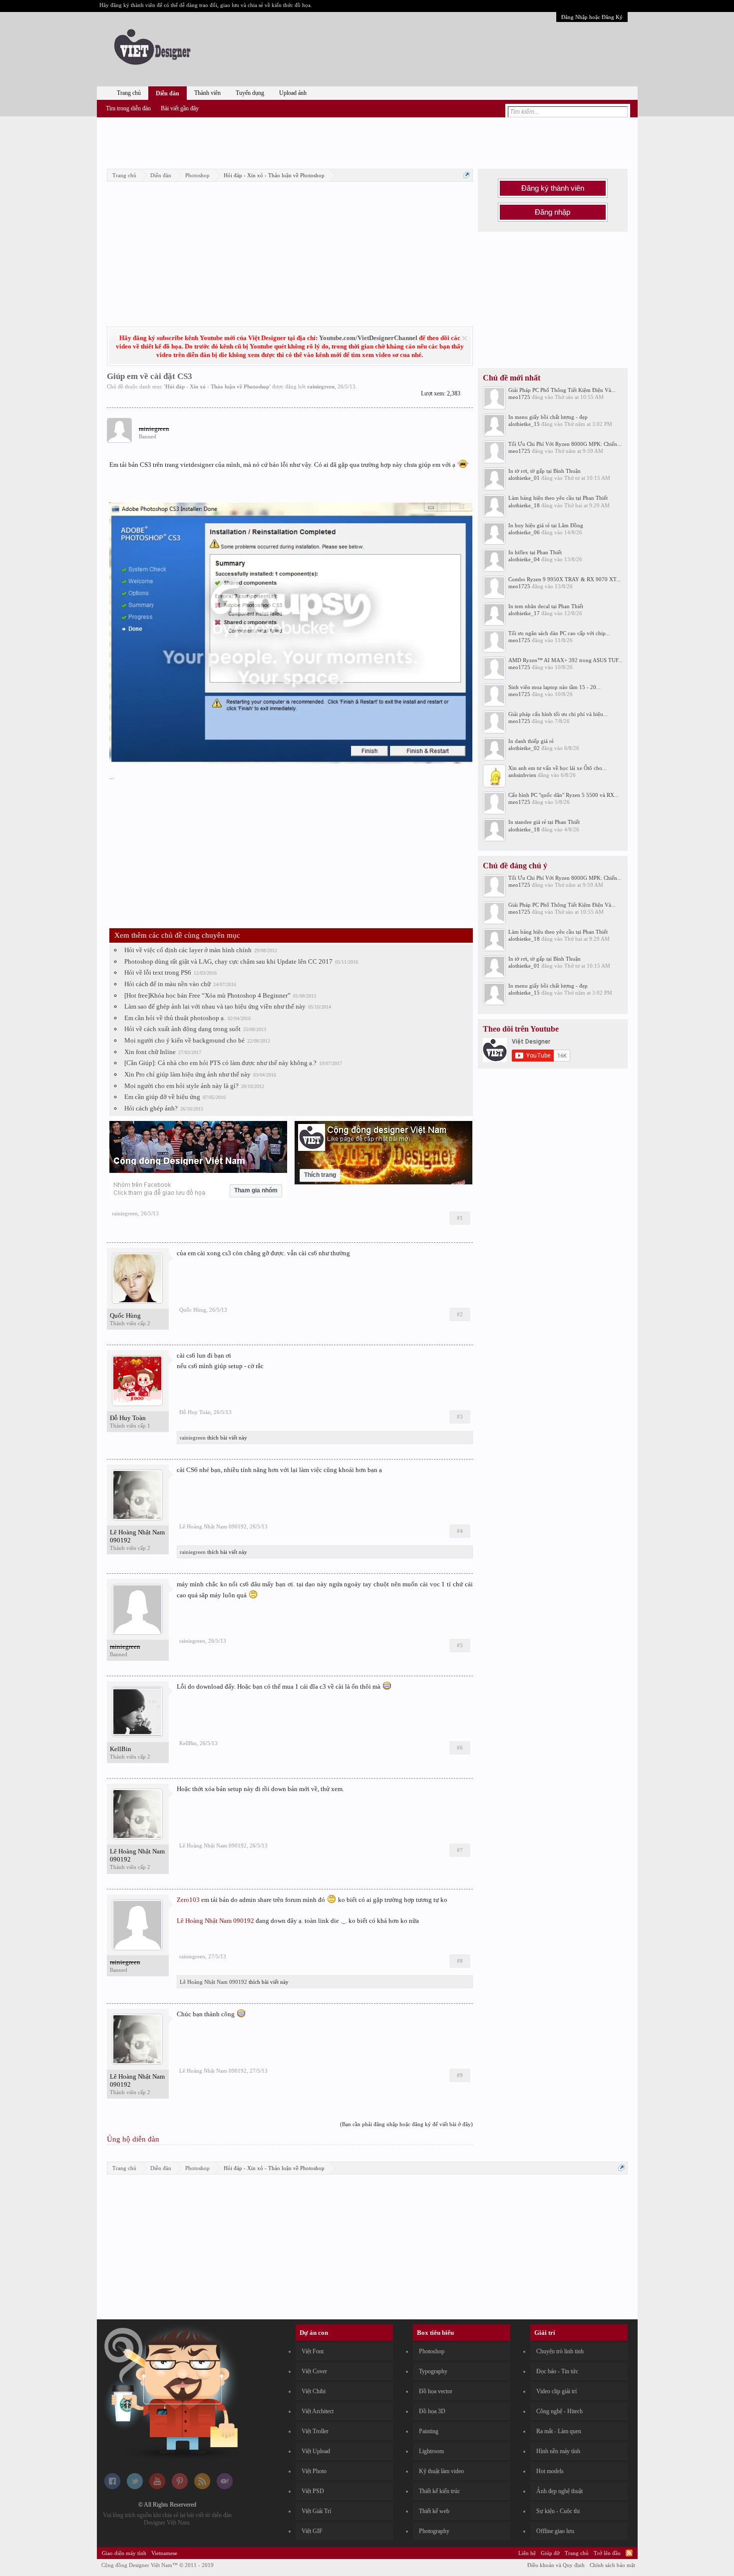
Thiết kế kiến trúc (439, 2491)
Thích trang (320, 1175)
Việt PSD (313, 2491)
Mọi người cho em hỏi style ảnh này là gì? (182, 1086)
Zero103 (188, 1900)
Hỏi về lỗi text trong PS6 (158, 972)
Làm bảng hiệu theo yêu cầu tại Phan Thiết (558, 498)
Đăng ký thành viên (553, 188)
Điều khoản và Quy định (556, 2565)
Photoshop (432, 2351)
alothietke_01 (524, 478)
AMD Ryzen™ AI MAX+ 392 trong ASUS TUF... (565, 660)
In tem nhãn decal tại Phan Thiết (546, 606)
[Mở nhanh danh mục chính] (467, 175)
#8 (460, 1961)
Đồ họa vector (436, 2391)
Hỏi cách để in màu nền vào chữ (168, 984)
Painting (429, 2431)
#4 (460, 1531)
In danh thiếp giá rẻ (531, 741)
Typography (433, 2371)
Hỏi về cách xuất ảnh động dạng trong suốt (183, 1029)
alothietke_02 (524, 748)
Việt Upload (316, 2451)
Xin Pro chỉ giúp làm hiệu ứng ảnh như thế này (187, 1074)
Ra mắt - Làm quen (559, 2431)
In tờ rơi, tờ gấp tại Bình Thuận (545, 471)
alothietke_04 (524, 559)
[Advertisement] (367, 141)
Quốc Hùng (125, 1315)
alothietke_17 (524, 613)
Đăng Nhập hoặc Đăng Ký (592, 17)
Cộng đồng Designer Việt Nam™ (158, 2565)
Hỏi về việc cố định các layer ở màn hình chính (188, 950)
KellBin (121, 1749)
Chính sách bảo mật (612, 2565)
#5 (460, 1645)
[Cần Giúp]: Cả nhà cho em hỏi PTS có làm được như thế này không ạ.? (220, 1063)
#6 (460, 1748)
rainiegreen (321, 386)
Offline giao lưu (555, 2531)
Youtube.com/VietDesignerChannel (368, 338)
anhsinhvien (522, 775)
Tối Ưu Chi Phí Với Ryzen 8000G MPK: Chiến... (565, 444)
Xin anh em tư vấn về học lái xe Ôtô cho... (557, 768)
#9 (460, 2075)
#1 (460, 1218)
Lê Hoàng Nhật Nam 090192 (137, 1536)
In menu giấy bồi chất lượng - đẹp (548, 417)
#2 (460, 1314)
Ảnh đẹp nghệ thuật (559, 2491)
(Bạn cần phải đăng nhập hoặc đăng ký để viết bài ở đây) (406, 2124)
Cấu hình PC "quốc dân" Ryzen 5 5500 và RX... (563, 795)
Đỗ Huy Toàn (128, 1418)
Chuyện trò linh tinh (560, 2351)
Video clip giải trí (556, 2391)
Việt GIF (312, 2531)
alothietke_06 (524, 532)
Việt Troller (315, 2431)
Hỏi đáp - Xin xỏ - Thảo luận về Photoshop (217, 386)
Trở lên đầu (607, 2553)
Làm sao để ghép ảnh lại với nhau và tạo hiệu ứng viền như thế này (215, 1006)
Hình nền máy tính (558, 2451)
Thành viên (207, 93)
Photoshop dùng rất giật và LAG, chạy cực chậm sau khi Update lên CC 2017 (228, 961)
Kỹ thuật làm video (441, 2471)
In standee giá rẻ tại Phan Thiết (544, 822)
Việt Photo (314, 2471)
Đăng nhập (552, 212)
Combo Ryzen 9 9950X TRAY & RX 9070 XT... (564, 579)
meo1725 (519, 397)
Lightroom (431, 2451)
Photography (434, 2531)
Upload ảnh (293, 93)
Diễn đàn (168, 93)
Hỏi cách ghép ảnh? (151, 1108)
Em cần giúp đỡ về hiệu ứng (162, 1097)
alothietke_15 (524, 424)
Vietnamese (164, 2553)
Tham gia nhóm (256, 1190)
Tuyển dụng (250, 93)
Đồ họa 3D (432, 2411)
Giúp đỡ (550, 2553)
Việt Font (313, 2351)
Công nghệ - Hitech (559, 2411)
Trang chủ (129, 93)
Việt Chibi (314, 2391)
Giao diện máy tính (124, 2553)
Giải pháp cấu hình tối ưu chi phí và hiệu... (558, 714)
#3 (460, 1417)
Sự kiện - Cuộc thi (558, 2511)
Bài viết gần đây (180, 108)
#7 (460, 1850)
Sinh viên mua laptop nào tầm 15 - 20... (554, 687)
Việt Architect (318, 2411)
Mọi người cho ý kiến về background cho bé (184, 1040)
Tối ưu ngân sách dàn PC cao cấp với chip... (559, 633)
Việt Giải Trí (316, 2511)
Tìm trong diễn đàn (128, 108)
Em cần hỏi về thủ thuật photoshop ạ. (175, 1018)
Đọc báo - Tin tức (557, 2371)
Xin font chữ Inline (150, 1052)
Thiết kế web (434, 2511)
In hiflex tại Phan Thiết (535, 552)
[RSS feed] (202, 2487)
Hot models (550, 2471)
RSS (629, 2553)
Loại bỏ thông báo (465, 338)
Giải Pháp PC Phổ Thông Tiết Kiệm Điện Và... (562, 390)
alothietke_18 (524, 505)
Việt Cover (314, 2371)
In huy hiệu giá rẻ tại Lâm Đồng (546, 525)
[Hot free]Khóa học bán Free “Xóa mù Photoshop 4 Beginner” (207, 995)
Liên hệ (527, 2553)
